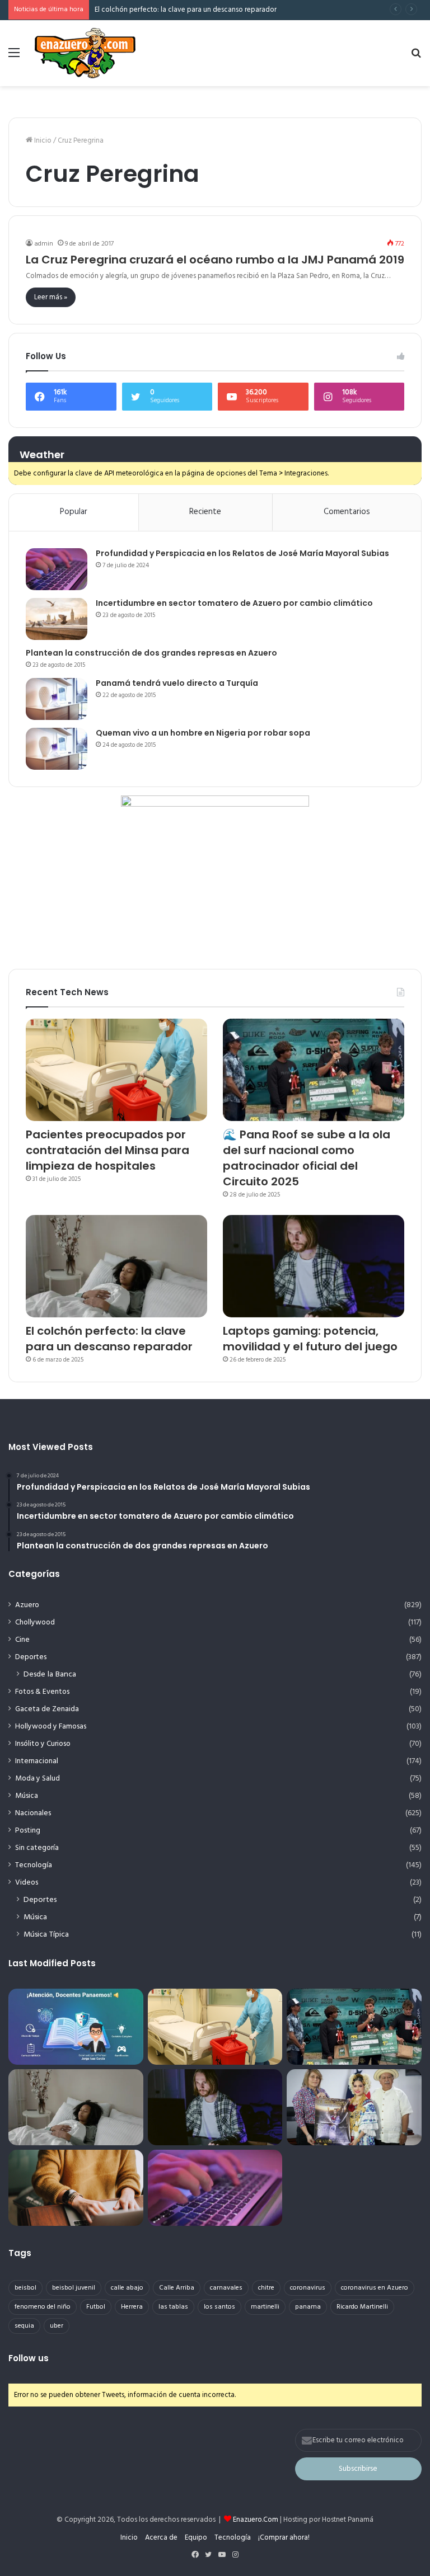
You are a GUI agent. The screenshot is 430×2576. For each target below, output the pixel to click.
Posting (28, 1831)
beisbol (25, 2288)
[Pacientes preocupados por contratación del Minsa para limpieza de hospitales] (116, 1070)
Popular (74, 512)
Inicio (42, 141)
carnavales (226, 2288)
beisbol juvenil (74, 2288)
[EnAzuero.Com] (85, 53)
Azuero (27, 1605)
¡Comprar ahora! (284, 2538)
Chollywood (35, 1623)
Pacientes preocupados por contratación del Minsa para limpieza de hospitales (107, 1150)
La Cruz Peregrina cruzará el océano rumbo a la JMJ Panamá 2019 (215, 260)
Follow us (29, 2358)
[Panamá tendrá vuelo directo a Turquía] (57, 699)
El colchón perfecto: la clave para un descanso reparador (186, 10)
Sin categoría (37, 1848)
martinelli (265, 2307)
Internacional (37, 1761)
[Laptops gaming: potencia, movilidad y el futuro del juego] (314, 1266)
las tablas (173, 2307)
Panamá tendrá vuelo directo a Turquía (177, 683)
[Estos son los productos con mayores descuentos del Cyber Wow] (76, 2188)
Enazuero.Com (256, 2520)
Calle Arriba (177, 2288)
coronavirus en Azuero (375, 2288)
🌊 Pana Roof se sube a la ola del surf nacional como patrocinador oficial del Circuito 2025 (307, 1158)
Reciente (205, 512)
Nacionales (33, 1813)
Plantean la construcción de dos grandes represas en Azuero (151, 653)
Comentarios (347, 512)
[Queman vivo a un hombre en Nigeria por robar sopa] (57, 749)
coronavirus (308, 2288)
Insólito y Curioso (43, 1744)
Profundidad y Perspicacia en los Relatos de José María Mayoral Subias (242, 553)
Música (27, 1796)
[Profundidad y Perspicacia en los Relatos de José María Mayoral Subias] (57, 569)
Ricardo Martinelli (362, 2307)
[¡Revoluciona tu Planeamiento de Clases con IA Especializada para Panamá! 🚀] (76, 2027)
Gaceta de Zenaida (47, 1709)
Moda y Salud (38, 1779)
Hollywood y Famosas (51, 1727)
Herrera (132, 2307)
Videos (27, 1883)
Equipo (196, 2538)
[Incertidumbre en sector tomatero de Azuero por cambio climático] (57, 619)
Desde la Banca (50, 1675)
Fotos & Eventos (42, 1692)
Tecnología (34, 1865)
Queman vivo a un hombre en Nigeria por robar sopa (203, 733)
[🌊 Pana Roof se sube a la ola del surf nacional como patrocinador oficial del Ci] (314, 1070)
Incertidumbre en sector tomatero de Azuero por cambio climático (234, 603)
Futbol (96, 2307)
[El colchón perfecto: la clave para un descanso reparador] (116, 1266)
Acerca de (161, 2538)
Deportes (31, 1657)
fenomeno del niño (43, 2307)
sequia (24, 2326)
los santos (219, 2307)
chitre (266, 2288)
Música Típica (46, 1935)
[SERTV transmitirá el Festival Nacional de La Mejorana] (354, 2107)
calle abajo (127, 2288)
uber (57, 2326)
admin (44, 244)
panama (308, 2307)
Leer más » (51, 297)
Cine (22, 1640)
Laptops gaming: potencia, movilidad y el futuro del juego (310, 1339)
